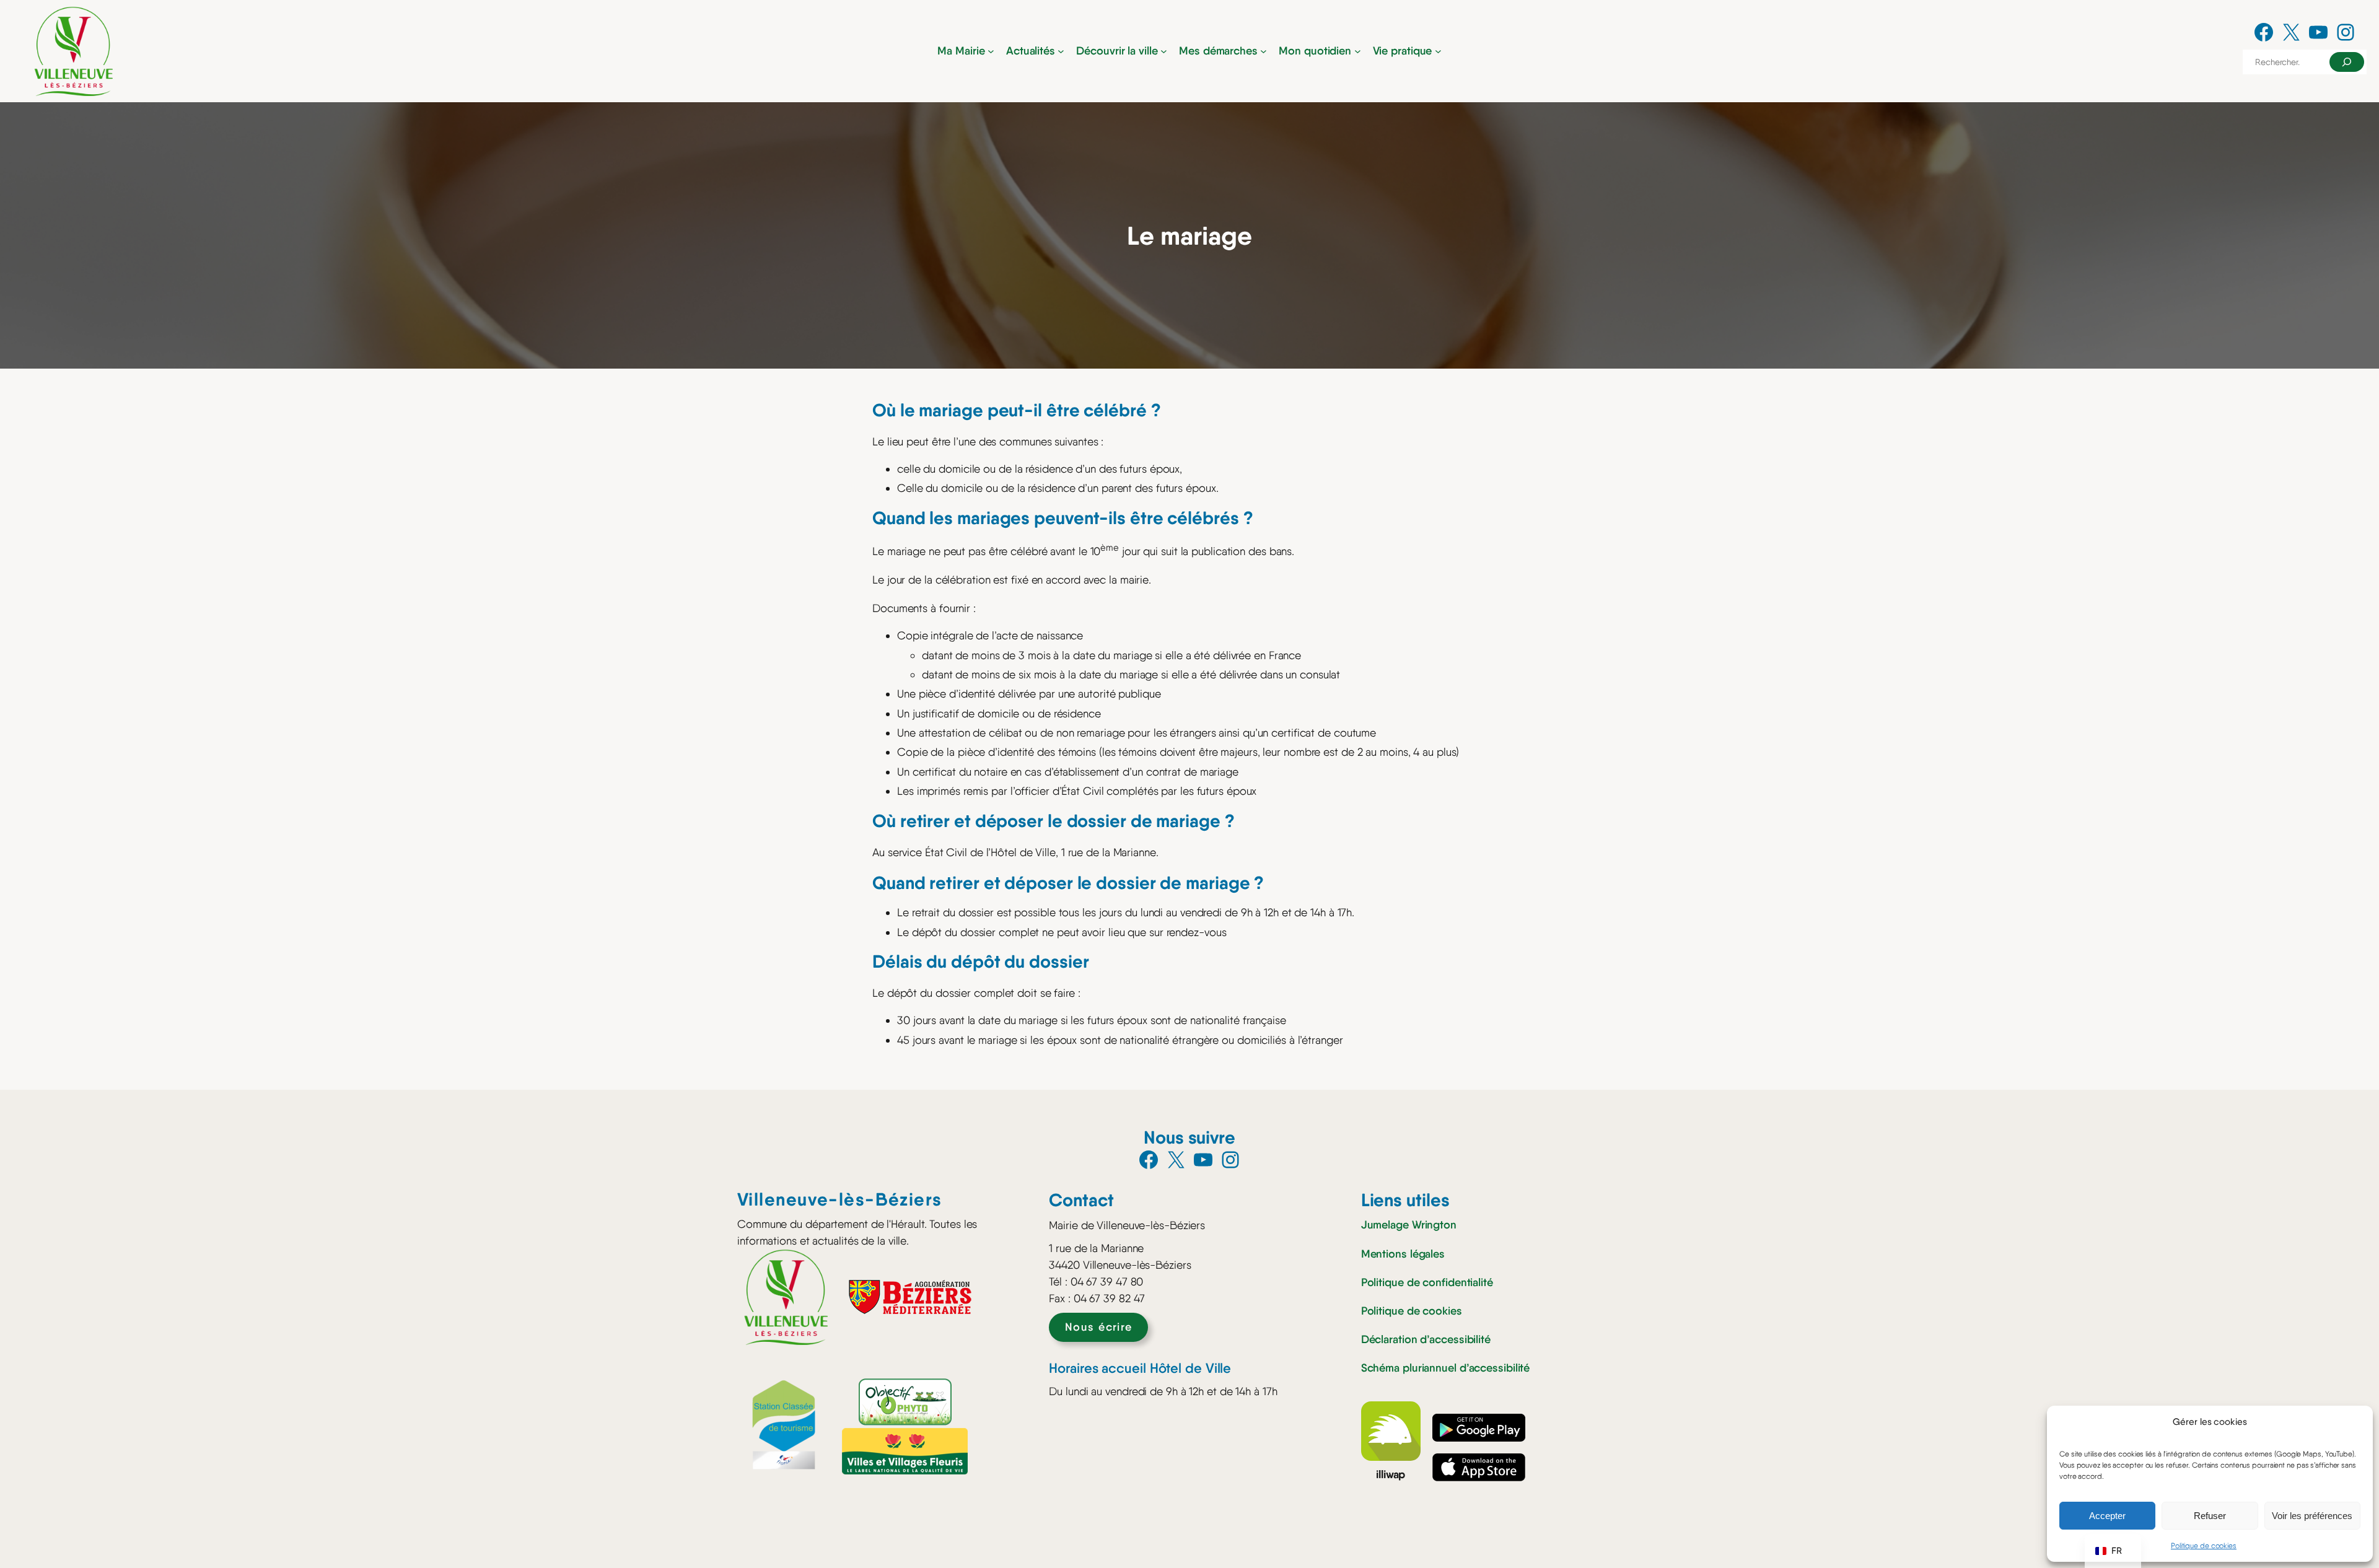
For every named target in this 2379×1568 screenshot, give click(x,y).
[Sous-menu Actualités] (1061, 51)
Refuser (2210, 1516)
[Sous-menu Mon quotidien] (1358, 51)
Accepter (2107, 1516)
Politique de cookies (2204, 1546)
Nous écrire (1099, 1327)
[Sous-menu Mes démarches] (1264, 51)
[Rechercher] (2347, 62)
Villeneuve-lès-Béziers (840, 1199)
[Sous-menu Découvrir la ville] (1164, 51)
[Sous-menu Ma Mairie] (991, 51)
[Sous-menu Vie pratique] (1438, 51)
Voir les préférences (2312, 1516)
